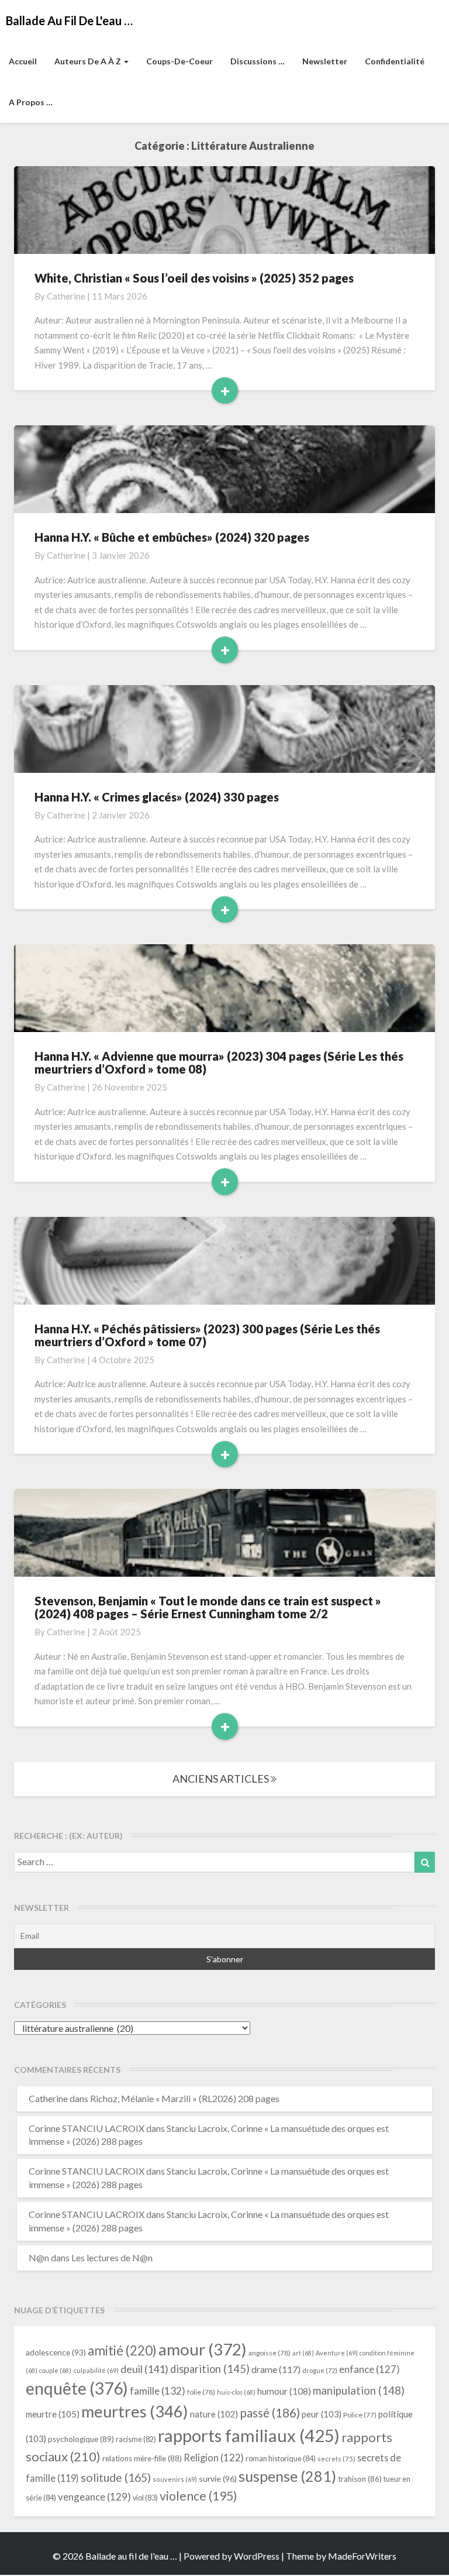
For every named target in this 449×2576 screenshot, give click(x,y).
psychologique (81, 2439)
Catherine (66, 296)
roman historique (281, 2458)
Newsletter (325, 61)
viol (145, 2498)
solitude (116, 2477)
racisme (136, 2439)
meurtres (135, 2411)
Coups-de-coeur (179, 61)
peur (322, 2414)
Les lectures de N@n (112, 2257)
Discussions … (258, 61)
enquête (77, 2388)
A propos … (31, 102)
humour (284, 2391)
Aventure (337, 2353)
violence (198, 2496)
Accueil (23, 61)
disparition (210, 2369)
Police (360, 2415)
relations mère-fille (142, 2458)
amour (203, 2349)
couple (55, 2370)
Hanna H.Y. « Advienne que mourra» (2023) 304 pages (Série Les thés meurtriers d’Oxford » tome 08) (219, 1062)
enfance (369, 2369)
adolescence (56, 2352)
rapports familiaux (249, 2435)
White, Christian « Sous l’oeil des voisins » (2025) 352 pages (194, 278)
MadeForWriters (362, 2556)
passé (270, 2412)
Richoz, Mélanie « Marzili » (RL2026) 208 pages (185, 2098)
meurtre (53, 2414)
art (303, 2353)
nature (214, 2414)
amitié (122, 2350)
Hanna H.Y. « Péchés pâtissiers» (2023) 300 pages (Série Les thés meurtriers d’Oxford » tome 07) (207, 1335)
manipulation (359, 2391)
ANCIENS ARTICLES (222, 1779)
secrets (336, 2459)
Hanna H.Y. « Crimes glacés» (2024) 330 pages (157, 797)
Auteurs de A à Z (89, 61)
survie (218, 2479)
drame (276, 2369)
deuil (144, 2369)
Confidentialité (395, 61)
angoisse (270, 2353)
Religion (214, 2458)
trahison (360, 2479)
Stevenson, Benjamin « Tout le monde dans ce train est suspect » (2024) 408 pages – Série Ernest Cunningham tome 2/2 (208, 1607)
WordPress (257, 2556)
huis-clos (236, 2392)
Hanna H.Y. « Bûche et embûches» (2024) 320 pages (172, 537)
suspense (287, 2476)
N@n (39, 2257)
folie (201, 2392)
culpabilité (96, 2370)
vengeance (94, 2497)
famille (158, 2391)
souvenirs (175, 2479)
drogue (320, 2370)
